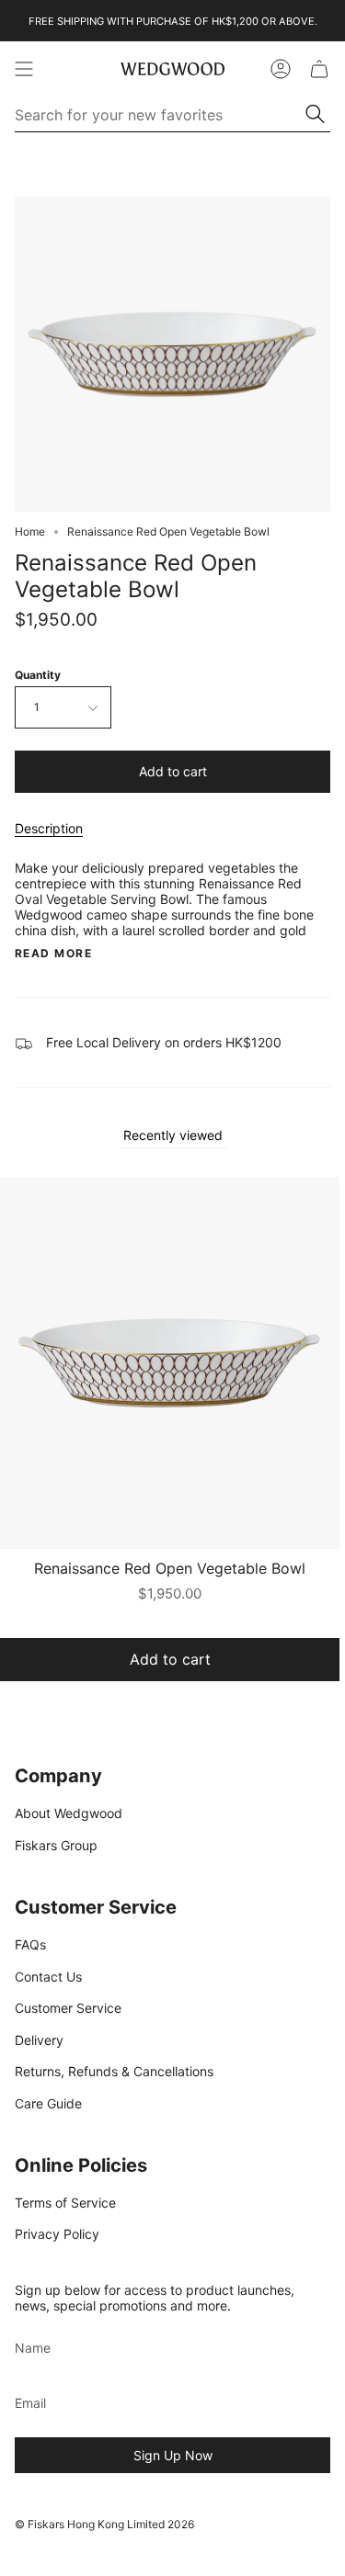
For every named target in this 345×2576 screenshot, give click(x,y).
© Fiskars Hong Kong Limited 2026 (104, 2524)
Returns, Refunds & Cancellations (114, 2071)
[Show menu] (24, 69)
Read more (53, 954)
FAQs (30, 1944)
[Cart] (319, 69)
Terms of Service (65, 2203)
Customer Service (68, 2008)
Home (30, 531)
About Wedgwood (69, 1813)
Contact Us (48, 1977)
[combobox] (161, 115)
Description (49, 828)
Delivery (39, 2040)
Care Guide (48, 2103)
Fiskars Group (56, 1845)
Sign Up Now (173, 2455)
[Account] (281, 69)
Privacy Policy (57, 2234)
